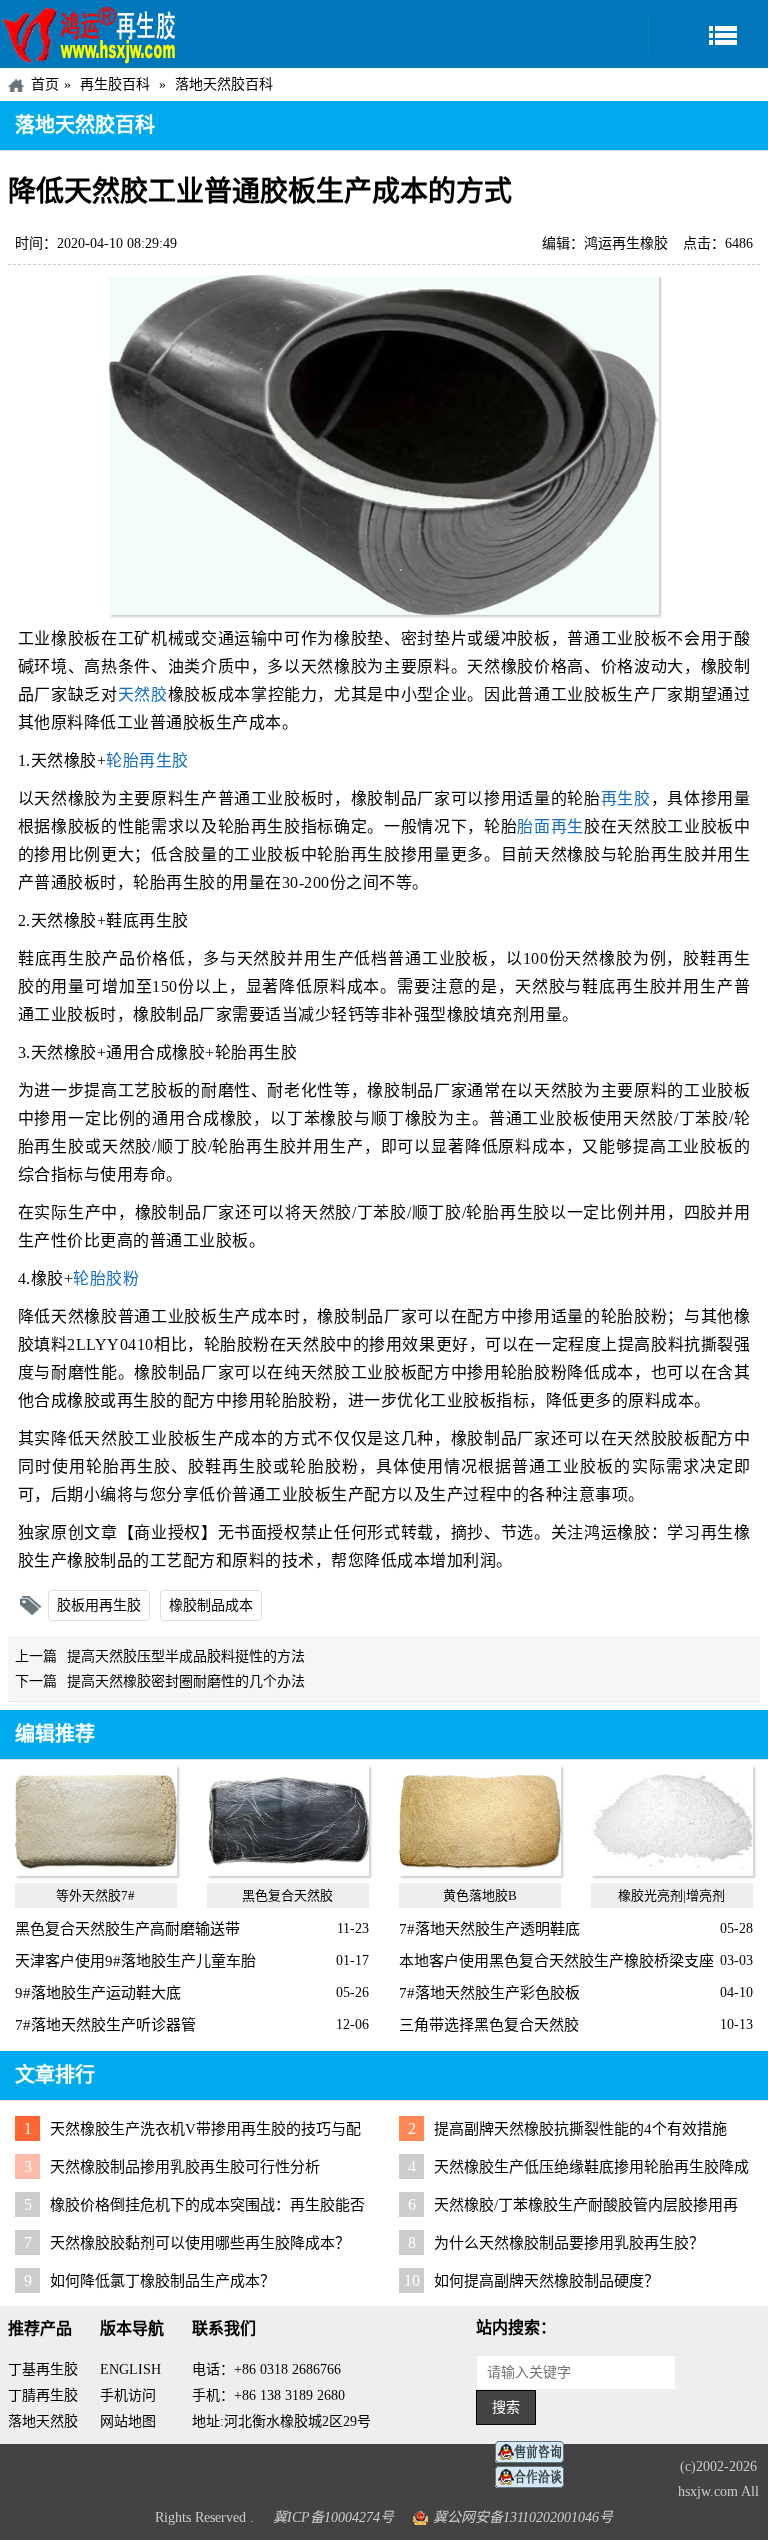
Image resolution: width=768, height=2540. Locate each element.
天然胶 (143, 694)
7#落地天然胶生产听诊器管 (105, 2025)
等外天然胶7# (95, 1895)
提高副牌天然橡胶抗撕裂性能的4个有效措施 (580, 2129)
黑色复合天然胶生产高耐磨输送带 (127, 1929)
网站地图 (128, 2421)
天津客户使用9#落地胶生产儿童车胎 (135, 1961)
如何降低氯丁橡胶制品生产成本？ (162, 2281)
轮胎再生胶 (147, 760)
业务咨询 (535, 2477)
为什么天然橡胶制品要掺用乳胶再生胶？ (569, 2243)
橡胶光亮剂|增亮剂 (671, 1895)
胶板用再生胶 (99, 1605)
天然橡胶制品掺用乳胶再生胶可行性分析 (185, 2167)
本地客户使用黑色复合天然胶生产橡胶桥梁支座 (556, 1961)
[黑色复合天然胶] (287, 1871)
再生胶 (626, 798)
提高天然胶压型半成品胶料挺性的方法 (186, 1656)
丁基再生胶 (43, 2369)
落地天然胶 (43, 2421)
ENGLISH (130, 2369)
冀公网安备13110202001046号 (523, 2517)
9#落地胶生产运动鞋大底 (98, 1993)
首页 (45, 84)
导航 (708, 34)
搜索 (506, 2407)
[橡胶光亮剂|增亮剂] (671, 1871)
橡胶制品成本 (211, 1605)
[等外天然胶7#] (95, 1871)
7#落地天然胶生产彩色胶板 (489, 1993)
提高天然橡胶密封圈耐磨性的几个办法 (186, 1681)
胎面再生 (550, 826)
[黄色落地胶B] (479, 1871)
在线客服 (535, 2452)
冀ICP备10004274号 (333, 2517)
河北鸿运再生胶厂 (90, 34)
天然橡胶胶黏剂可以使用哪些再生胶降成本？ (200, 2243)
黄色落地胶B (480, 1895)
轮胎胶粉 (106, 1278)
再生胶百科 (115, 84)
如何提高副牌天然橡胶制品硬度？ (546, 2281)
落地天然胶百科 (224, 84)
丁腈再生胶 (43, 2395)
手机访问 (128, 2395)
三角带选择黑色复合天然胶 (489, 2025)
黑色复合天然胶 (287, 1895)
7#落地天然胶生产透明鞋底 (489, 1929)
